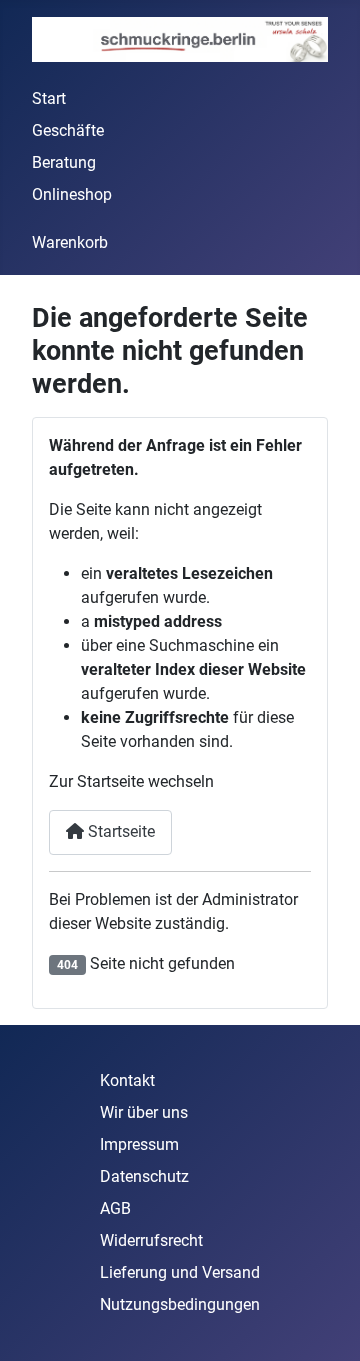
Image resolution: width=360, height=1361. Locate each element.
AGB (115, 1208)
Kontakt (127, 1080)
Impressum (139, 1144)
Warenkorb (70, 242)
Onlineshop (72, 194)
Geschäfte (68, 130)
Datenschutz (144, 1176)
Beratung (64, 162)
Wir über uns (144, 1112)
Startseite (119, 831)
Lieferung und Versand (180, 1272)
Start (49, 98)
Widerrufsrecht (151, 1240)
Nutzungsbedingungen (180, 1304)
